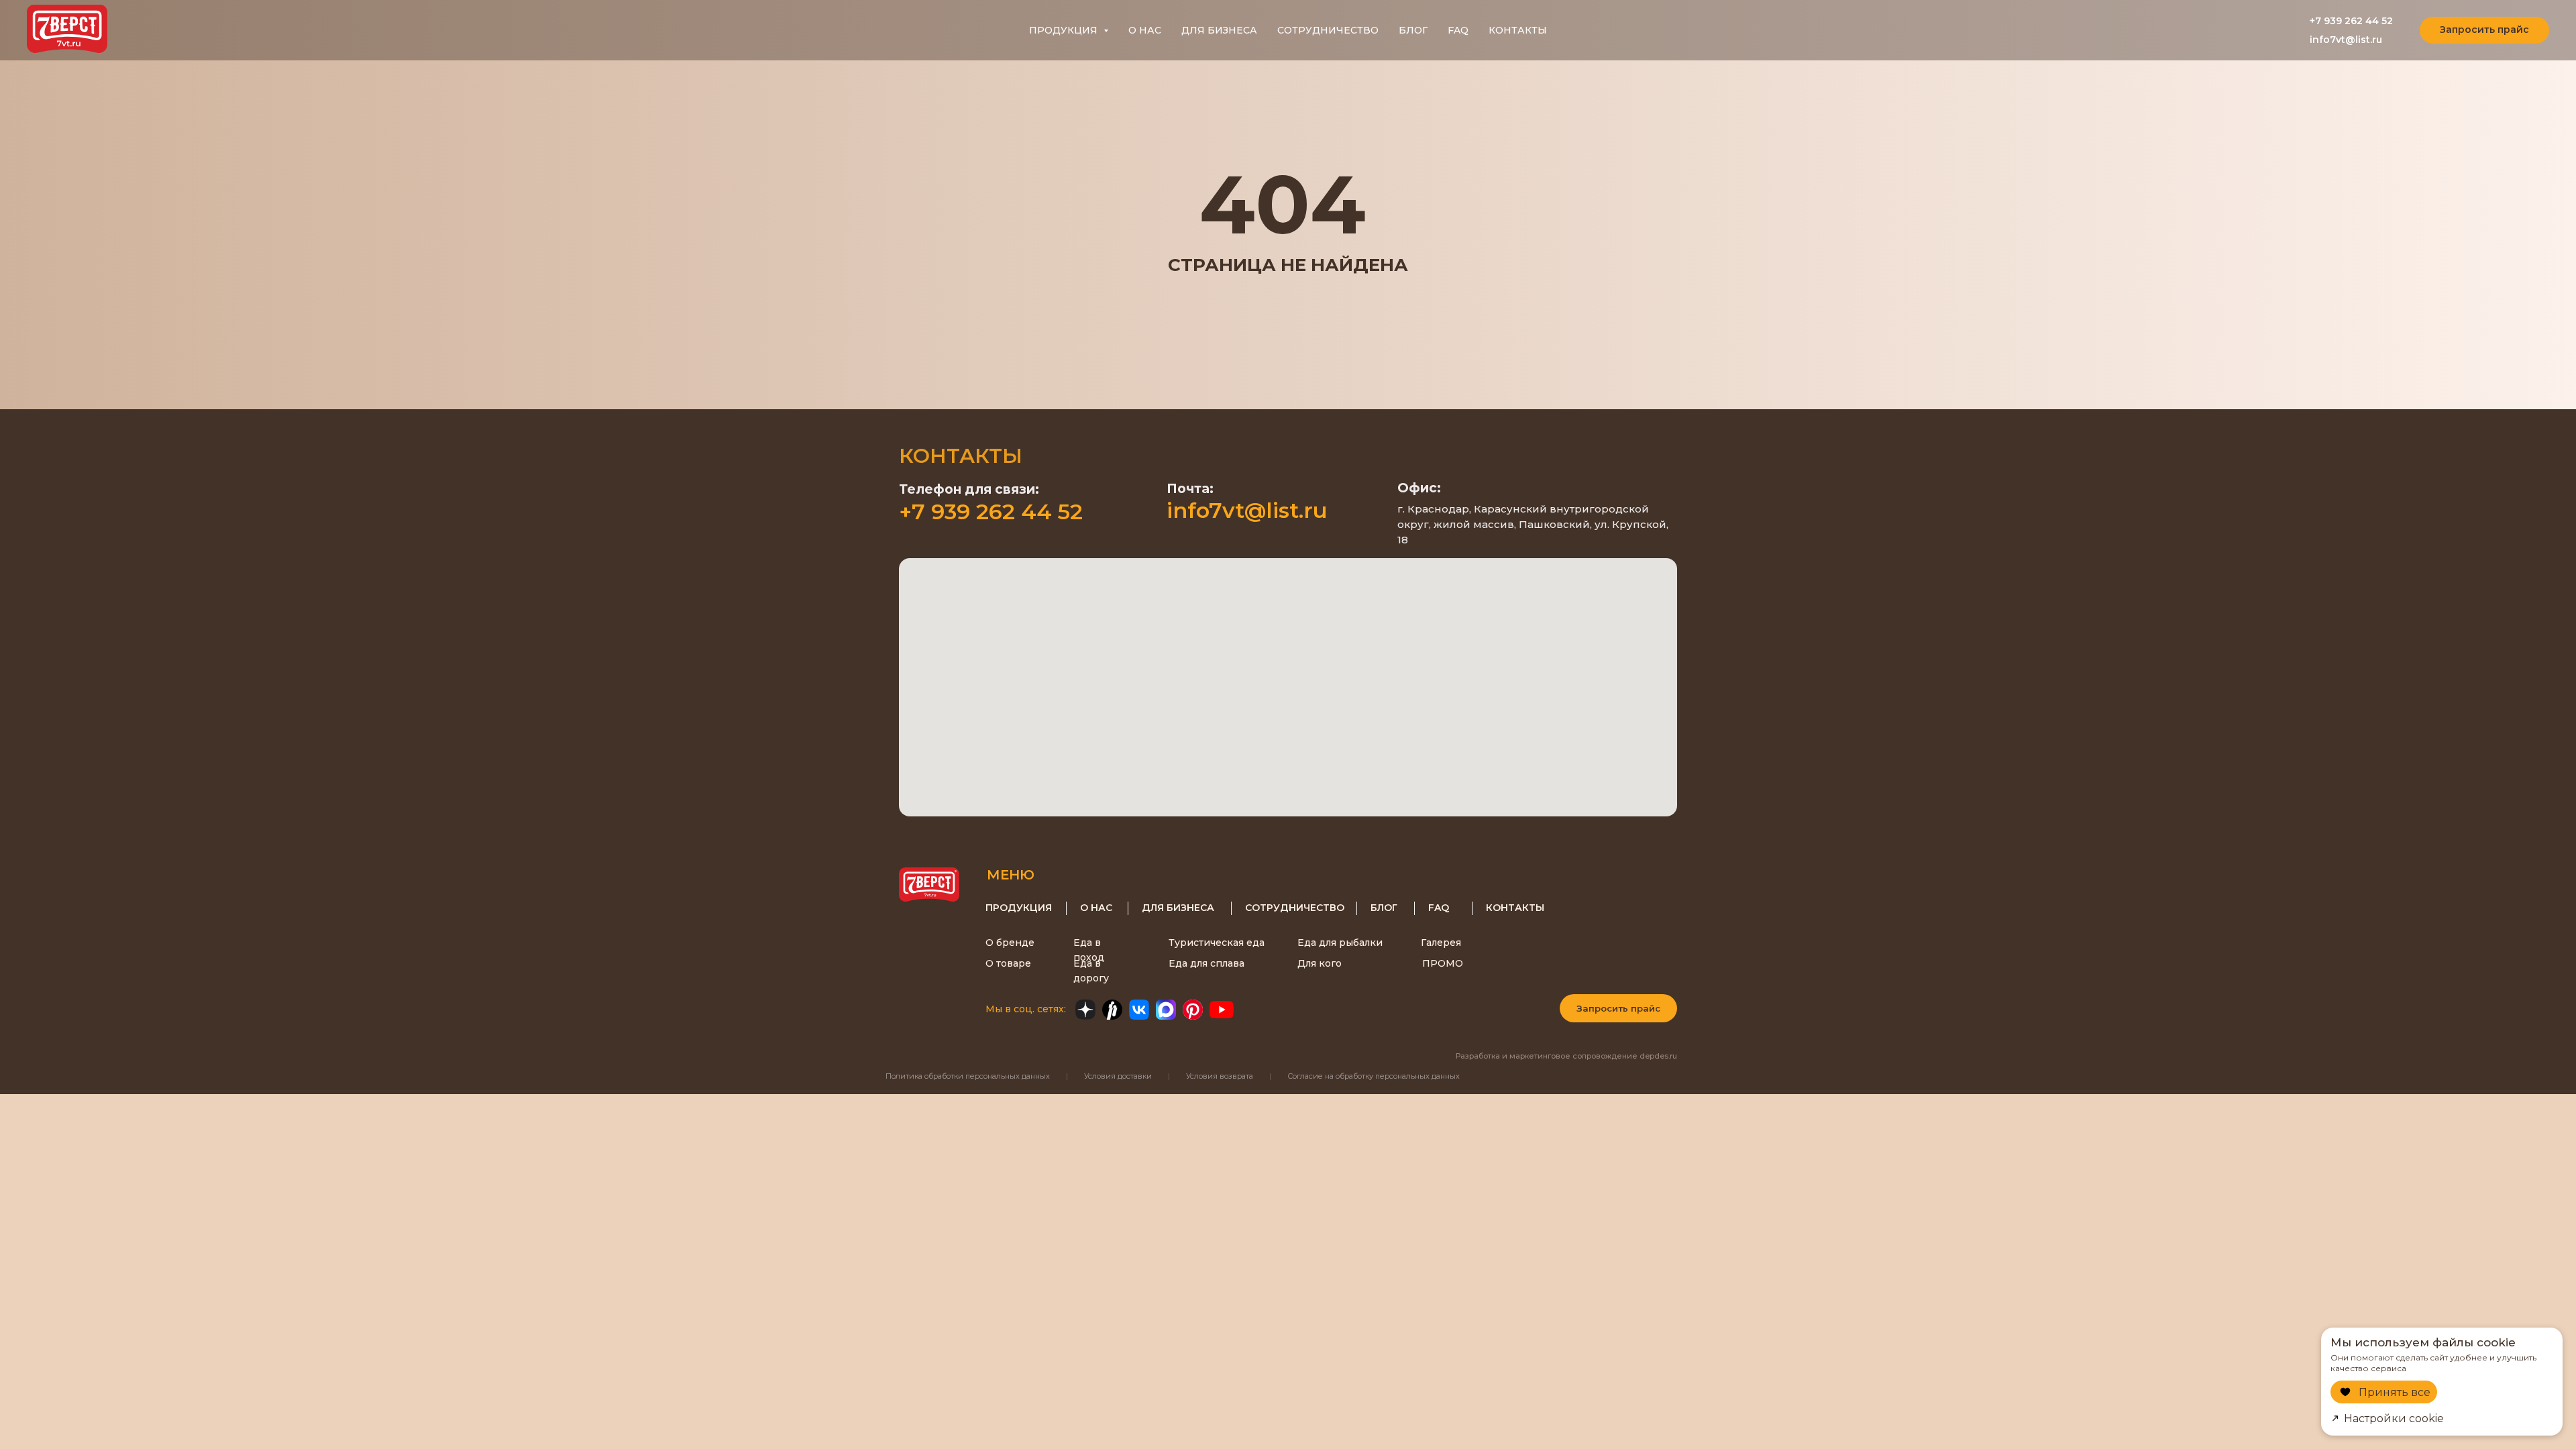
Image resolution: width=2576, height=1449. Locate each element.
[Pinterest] (1193, 1010)
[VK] (1139, 1010)
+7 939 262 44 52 (2351, 21)
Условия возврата (1220, 1076)
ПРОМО (1443, 963)
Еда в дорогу (1091, 971)
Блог (1384, 908)
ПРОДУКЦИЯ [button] (1065, 30)
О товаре (1008, 963)
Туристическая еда (1217, 943)
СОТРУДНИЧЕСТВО (1328, 30)
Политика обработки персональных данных (968, 1076)
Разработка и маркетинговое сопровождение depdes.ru (1566, 1056)
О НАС (1145, 30)
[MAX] (1166, 1010)
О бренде (1010, 943)
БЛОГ (1413, 30)
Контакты (1515, 908)
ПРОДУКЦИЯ (1019, 908)
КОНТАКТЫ (1518, 30)
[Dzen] (1085, 1010)
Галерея (1441, 943)
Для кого (1320, 963)
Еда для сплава (1206, 963)
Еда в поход (1089, 950)
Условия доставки (1118, 1076)
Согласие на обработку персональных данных (1374, 1076)
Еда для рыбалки (1340, 943)
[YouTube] (1222, 1010)
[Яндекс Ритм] (1112, 1010)
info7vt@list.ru (2346, 40)
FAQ (1458, 30)
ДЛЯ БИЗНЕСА (1219, 30)
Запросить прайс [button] (1618, 1008)
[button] (2484, 30)
